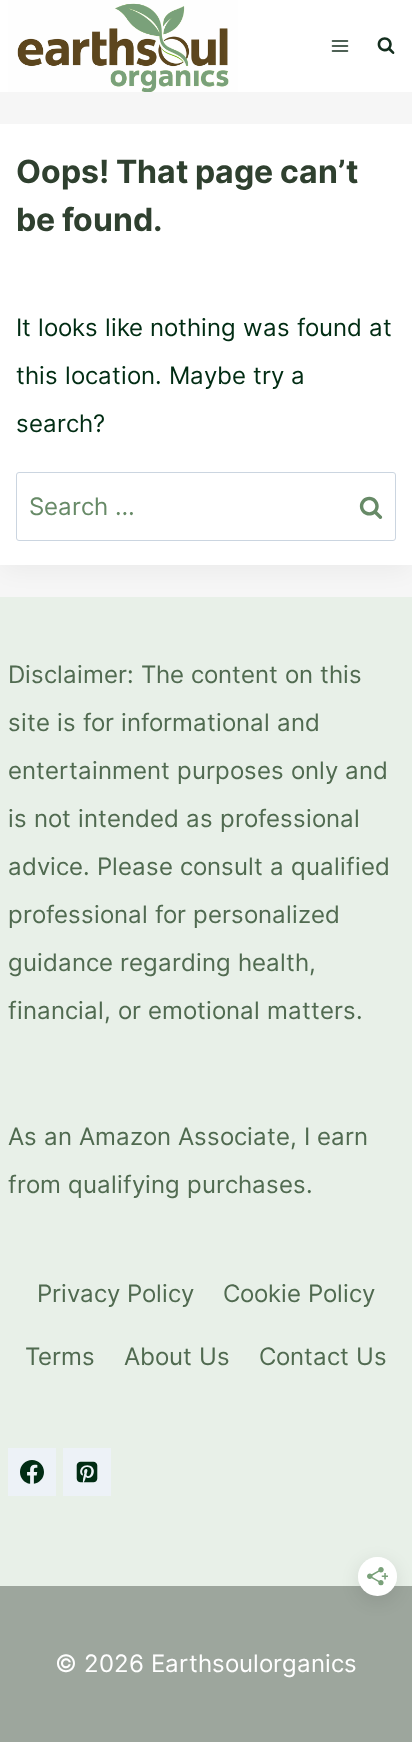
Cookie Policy (299, 1293)
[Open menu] (339, 45)
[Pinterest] (87, 1472)
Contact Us (323, 1356)
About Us (177, 1356)
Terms (60, 1356)
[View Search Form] (386, 46)
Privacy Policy (115, 1293)
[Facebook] (32, 1472)
